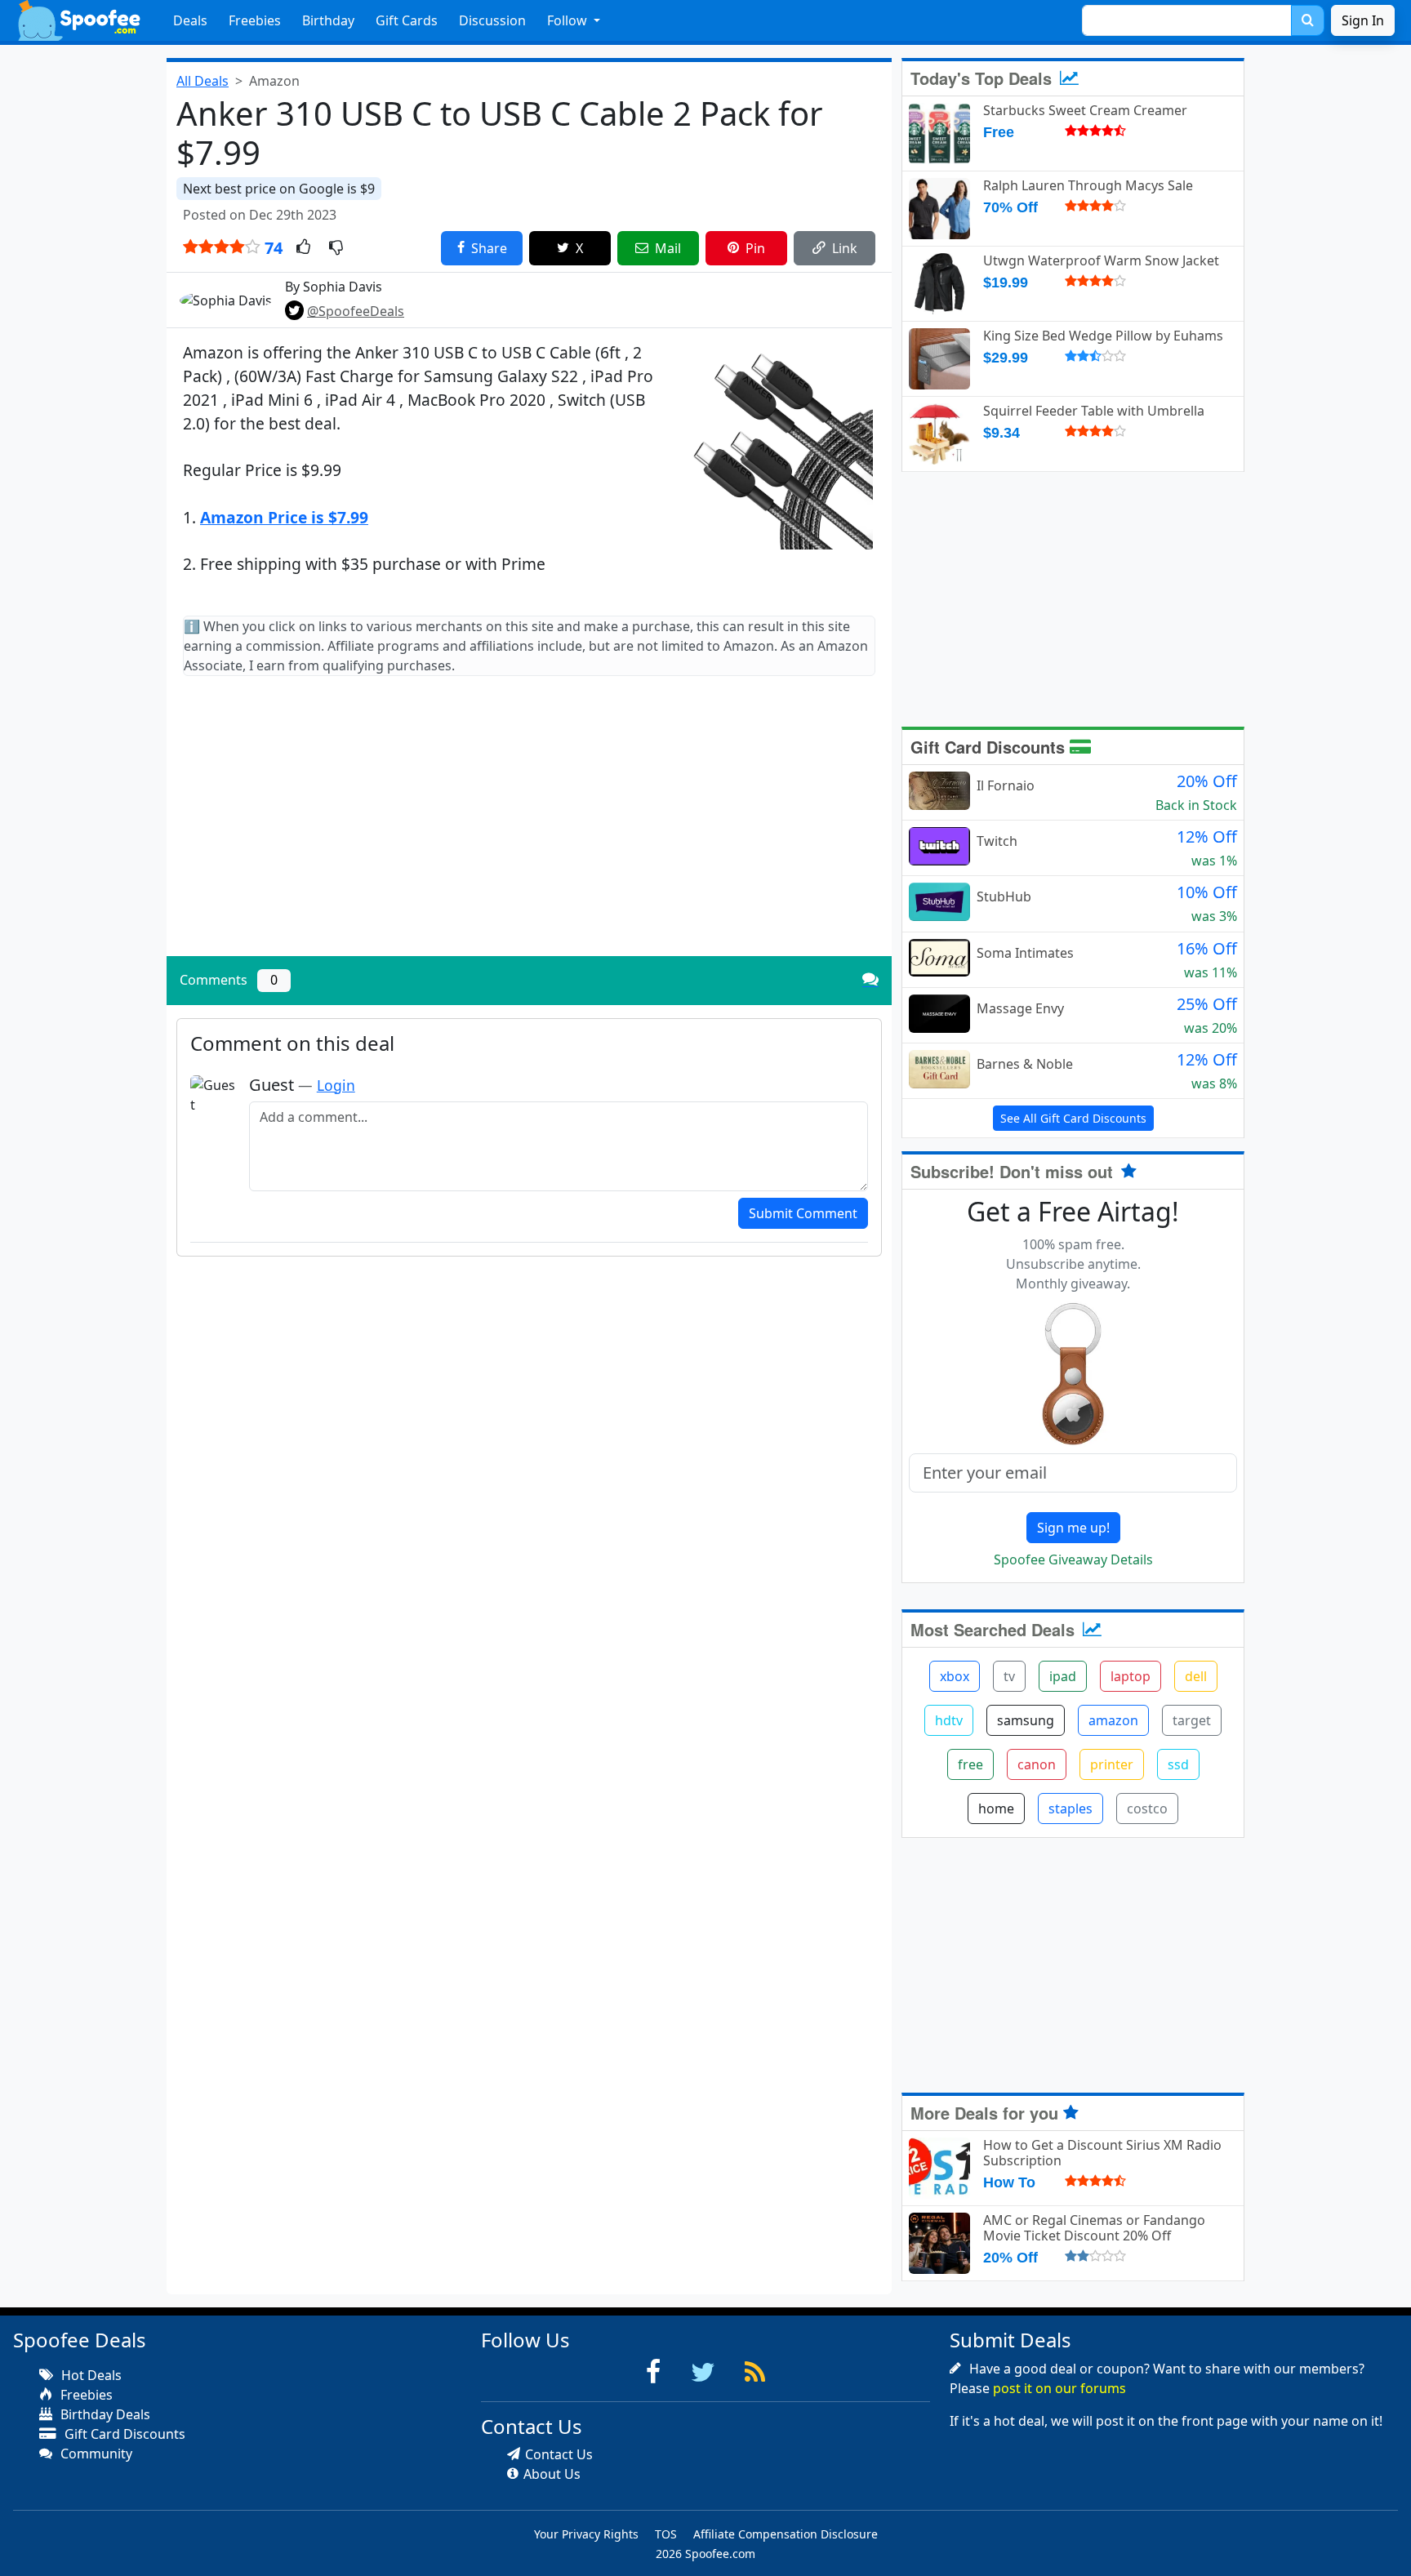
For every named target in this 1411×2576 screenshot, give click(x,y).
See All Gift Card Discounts (1073, 1118)
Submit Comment (803, 1213)
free (970, 1764)
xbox (955, 1676)
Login (336, 1085)
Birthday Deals (104, 2414)
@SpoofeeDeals (356, 311)
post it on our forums (1059, 2388)
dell (1196, 1676)
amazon (1113, 1720)
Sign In (1363, 20)
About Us (552, 2474)
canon (1037, 1764)
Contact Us (559, 2454)
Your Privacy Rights (586, 2534)
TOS (666, 2534)
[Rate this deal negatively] (336, 248)
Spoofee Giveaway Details (1073, 1559)
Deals (190, 20)
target (1192, 1720)
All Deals (203, 81)
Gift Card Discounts (990, 747)
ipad (1063, 1676)
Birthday (328, 20)
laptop (1131, 1676)
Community (95, 2454)
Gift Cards (407, 20)
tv (1009, 1676)
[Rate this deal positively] (303, 248)
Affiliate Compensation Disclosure (786, 2534)
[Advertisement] (529, 830)
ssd (1178, 1764)
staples (1070, 1809)
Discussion (492, 20)
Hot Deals (90, 2375)
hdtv (949, 1720)
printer (1112, 1764)
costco (1147, 1809)
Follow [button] (569, 20)
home (996, 1809)
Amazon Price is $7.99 (284, 517)
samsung (1026, 1720)
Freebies (255, 20)
